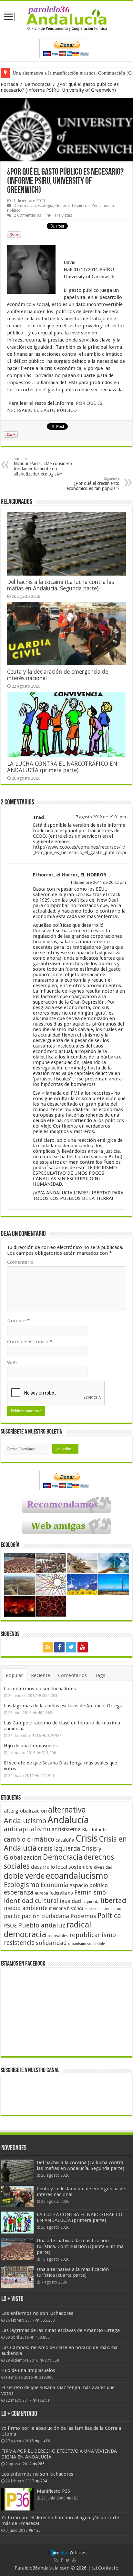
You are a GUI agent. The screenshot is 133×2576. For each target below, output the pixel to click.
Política (109, 1916)
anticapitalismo (27, 1829)
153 (75, 2498)
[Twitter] (71, 1647)
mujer (89, 1909)
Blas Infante (94, 1830)
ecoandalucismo (77, 1876)
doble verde (24, 1876)
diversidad (103, 1867)
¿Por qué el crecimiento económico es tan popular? (93, 484)
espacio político (89, 1885)
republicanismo (93, 1935)
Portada (9, 84)
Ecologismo (22, 1885)
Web (12, 1363)
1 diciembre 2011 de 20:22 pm (98, 882)
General (62, 205)
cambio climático (29, 1840)
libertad (113, 1900)
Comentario (20, 1262)
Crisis (87, 1838)
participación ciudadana (36, 1916)
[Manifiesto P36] (17, 2499)
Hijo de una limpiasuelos (31, 1746)
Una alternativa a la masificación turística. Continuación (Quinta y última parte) (80, 2246)
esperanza (19, 1892)
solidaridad (51, 1943)
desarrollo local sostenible (62, 1867)
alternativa (67, 1810)
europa (41, 1893)
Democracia (38, 84)
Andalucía (68, 1820)
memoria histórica (66, 1908)
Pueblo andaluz (42, 1925)
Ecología (46, 205)
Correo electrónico (30, 1342)
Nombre (18, 1321)
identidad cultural (31, 1901)
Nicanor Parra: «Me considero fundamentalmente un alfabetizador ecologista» (43, 467)
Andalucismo (25, 1821)
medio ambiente (26, 1908)
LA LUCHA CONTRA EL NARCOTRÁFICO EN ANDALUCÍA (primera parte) (62, 767)
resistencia (19, 1943)
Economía (54, 1885)
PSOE (10, 1926)
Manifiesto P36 (53, 2491)
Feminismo (90, 1892)
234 (44, 2481)
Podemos (83, 1916)
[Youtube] (83, 1647)
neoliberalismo (108, 1909)
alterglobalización (25, 1811)
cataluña (65, 1840)
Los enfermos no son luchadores (40, 1689)
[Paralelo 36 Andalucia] (67, 18)
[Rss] (48, 1647)
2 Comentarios (27, 215)
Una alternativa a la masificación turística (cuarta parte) (68, 73)
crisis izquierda (59, 1849)
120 (37, 2530)
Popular (14, 1675)
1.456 (45, 2441)
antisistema (66, 1829)
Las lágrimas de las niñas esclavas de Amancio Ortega (63, 1706)
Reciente (41, 1675)
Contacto (108, 2568)
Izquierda (81, 205)
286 (41, 2464)
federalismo (61, 1893)
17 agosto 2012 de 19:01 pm (100, 817)
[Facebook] (59, 1647)
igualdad (71, 1901)
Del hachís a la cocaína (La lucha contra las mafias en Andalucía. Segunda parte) (61, 585)
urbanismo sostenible (87, 1944)
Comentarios (72, 1675)
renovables (58, 1936)
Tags (100, 1675)
